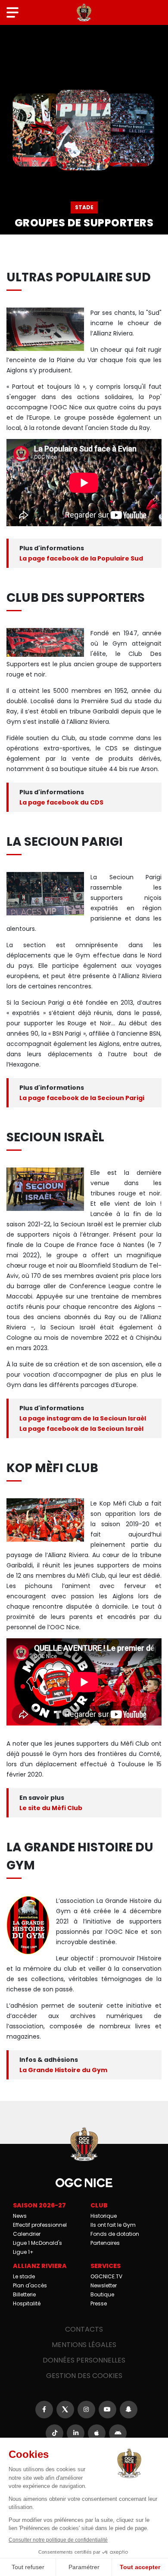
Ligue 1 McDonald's (37, 2243)
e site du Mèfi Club (52, 1808)
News (20, 2216)
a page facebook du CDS (63, 802)
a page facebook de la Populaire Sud (83, 558)
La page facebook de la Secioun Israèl (81, 1429)
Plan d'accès (30, 2285)
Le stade (24, 2276)
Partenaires (105, 2243)
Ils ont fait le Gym (113, 2225)
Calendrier (27, 2234)
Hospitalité (27, 2303)
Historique (104, 2216)
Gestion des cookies (84, 2376)
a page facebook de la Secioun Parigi (83, 1098)
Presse (99, 2303)
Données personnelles (84, 2360)
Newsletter (104, 2285)
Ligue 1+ (23, 2252)
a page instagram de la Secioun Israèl (84, 1418)
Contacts (84, 2329)
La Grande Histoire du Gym (63, 2070)
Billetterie (24, 2294)
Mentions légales (84, 2345)
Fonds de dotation (115, 2234)
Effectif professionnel (40, 2225)
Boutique (102, 2294)
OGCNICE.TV (106, 2276)
